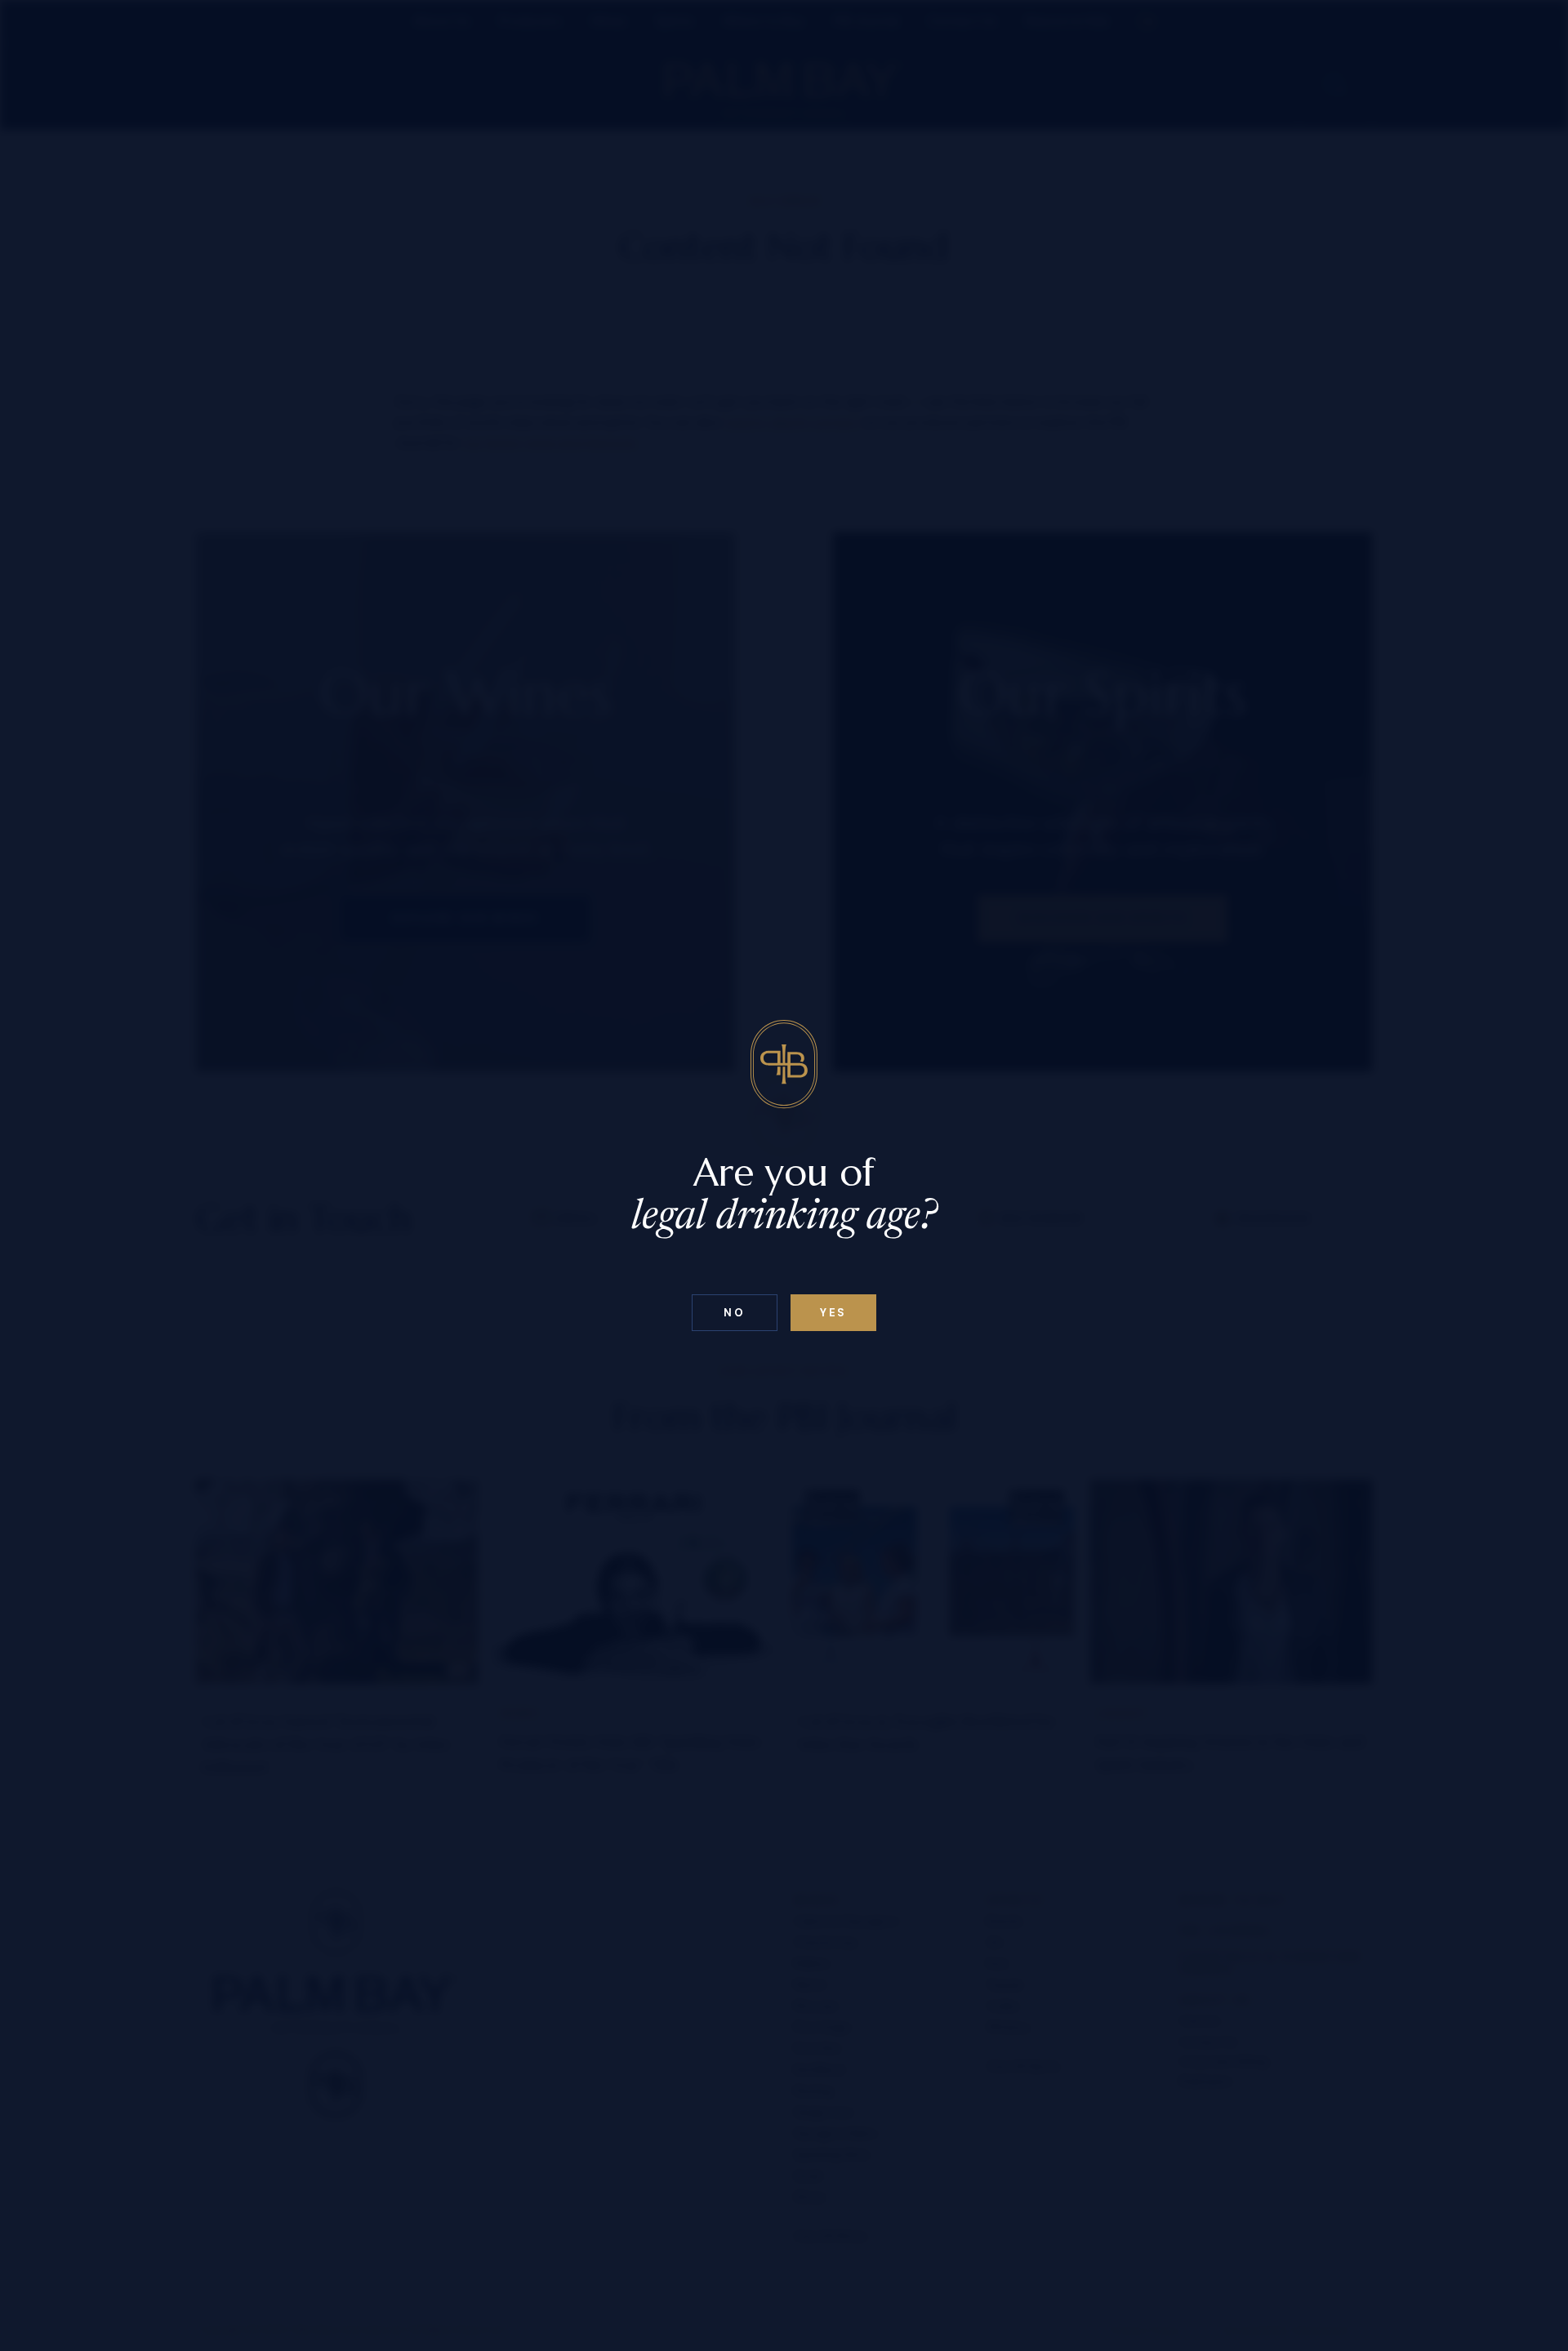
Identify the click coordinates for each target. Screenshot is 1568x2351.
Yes (833, 1313)
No (734, 1313)
